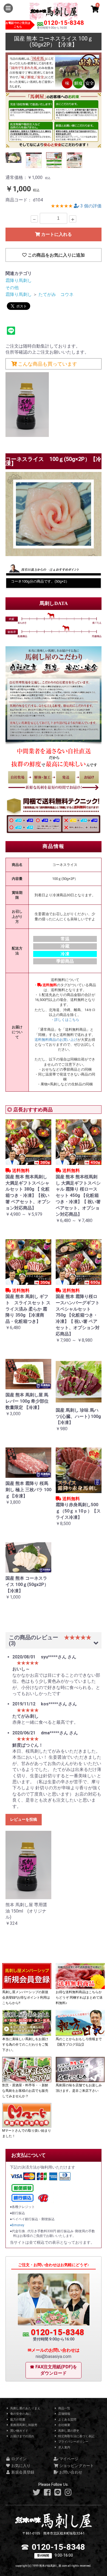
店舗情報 (64, 2414)
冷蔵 (65, 946)
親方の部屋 (17, 2420)
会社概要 (64, 2425)
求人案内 (64, 2447)
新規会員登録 (22, 2472)
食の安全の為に (20, 2414)
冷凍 (65, 954)
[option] (54, 100)
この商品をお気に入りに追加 (56, 255)
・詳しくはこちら (65, 1020)
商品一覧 (64, 2408)
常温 (65, 939)
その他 (12, 288)
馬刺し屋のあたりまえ (25, 2408)
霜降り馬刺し (19, 280)
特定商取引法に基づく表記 (76, 2436)
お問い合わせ (70, 2472)
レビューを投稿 (24, 1819)
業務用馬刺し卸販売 (23, 2425)
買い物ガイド (19, 2431)
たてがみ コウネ (56, 294)
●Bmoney (17, 2225)
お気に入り (20, 2466)
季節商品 (65, 961)
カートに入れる (56, 234)
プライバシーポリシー (73, 2442)
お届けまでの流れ (22, 2436)
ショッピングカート (76, 2466)
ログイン (19, 2459)
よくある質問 (67, 2420)
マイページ (68, 2459)
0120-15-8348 (64, 23)
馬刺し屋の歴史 (68, 2431)
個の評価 (91, 206)
